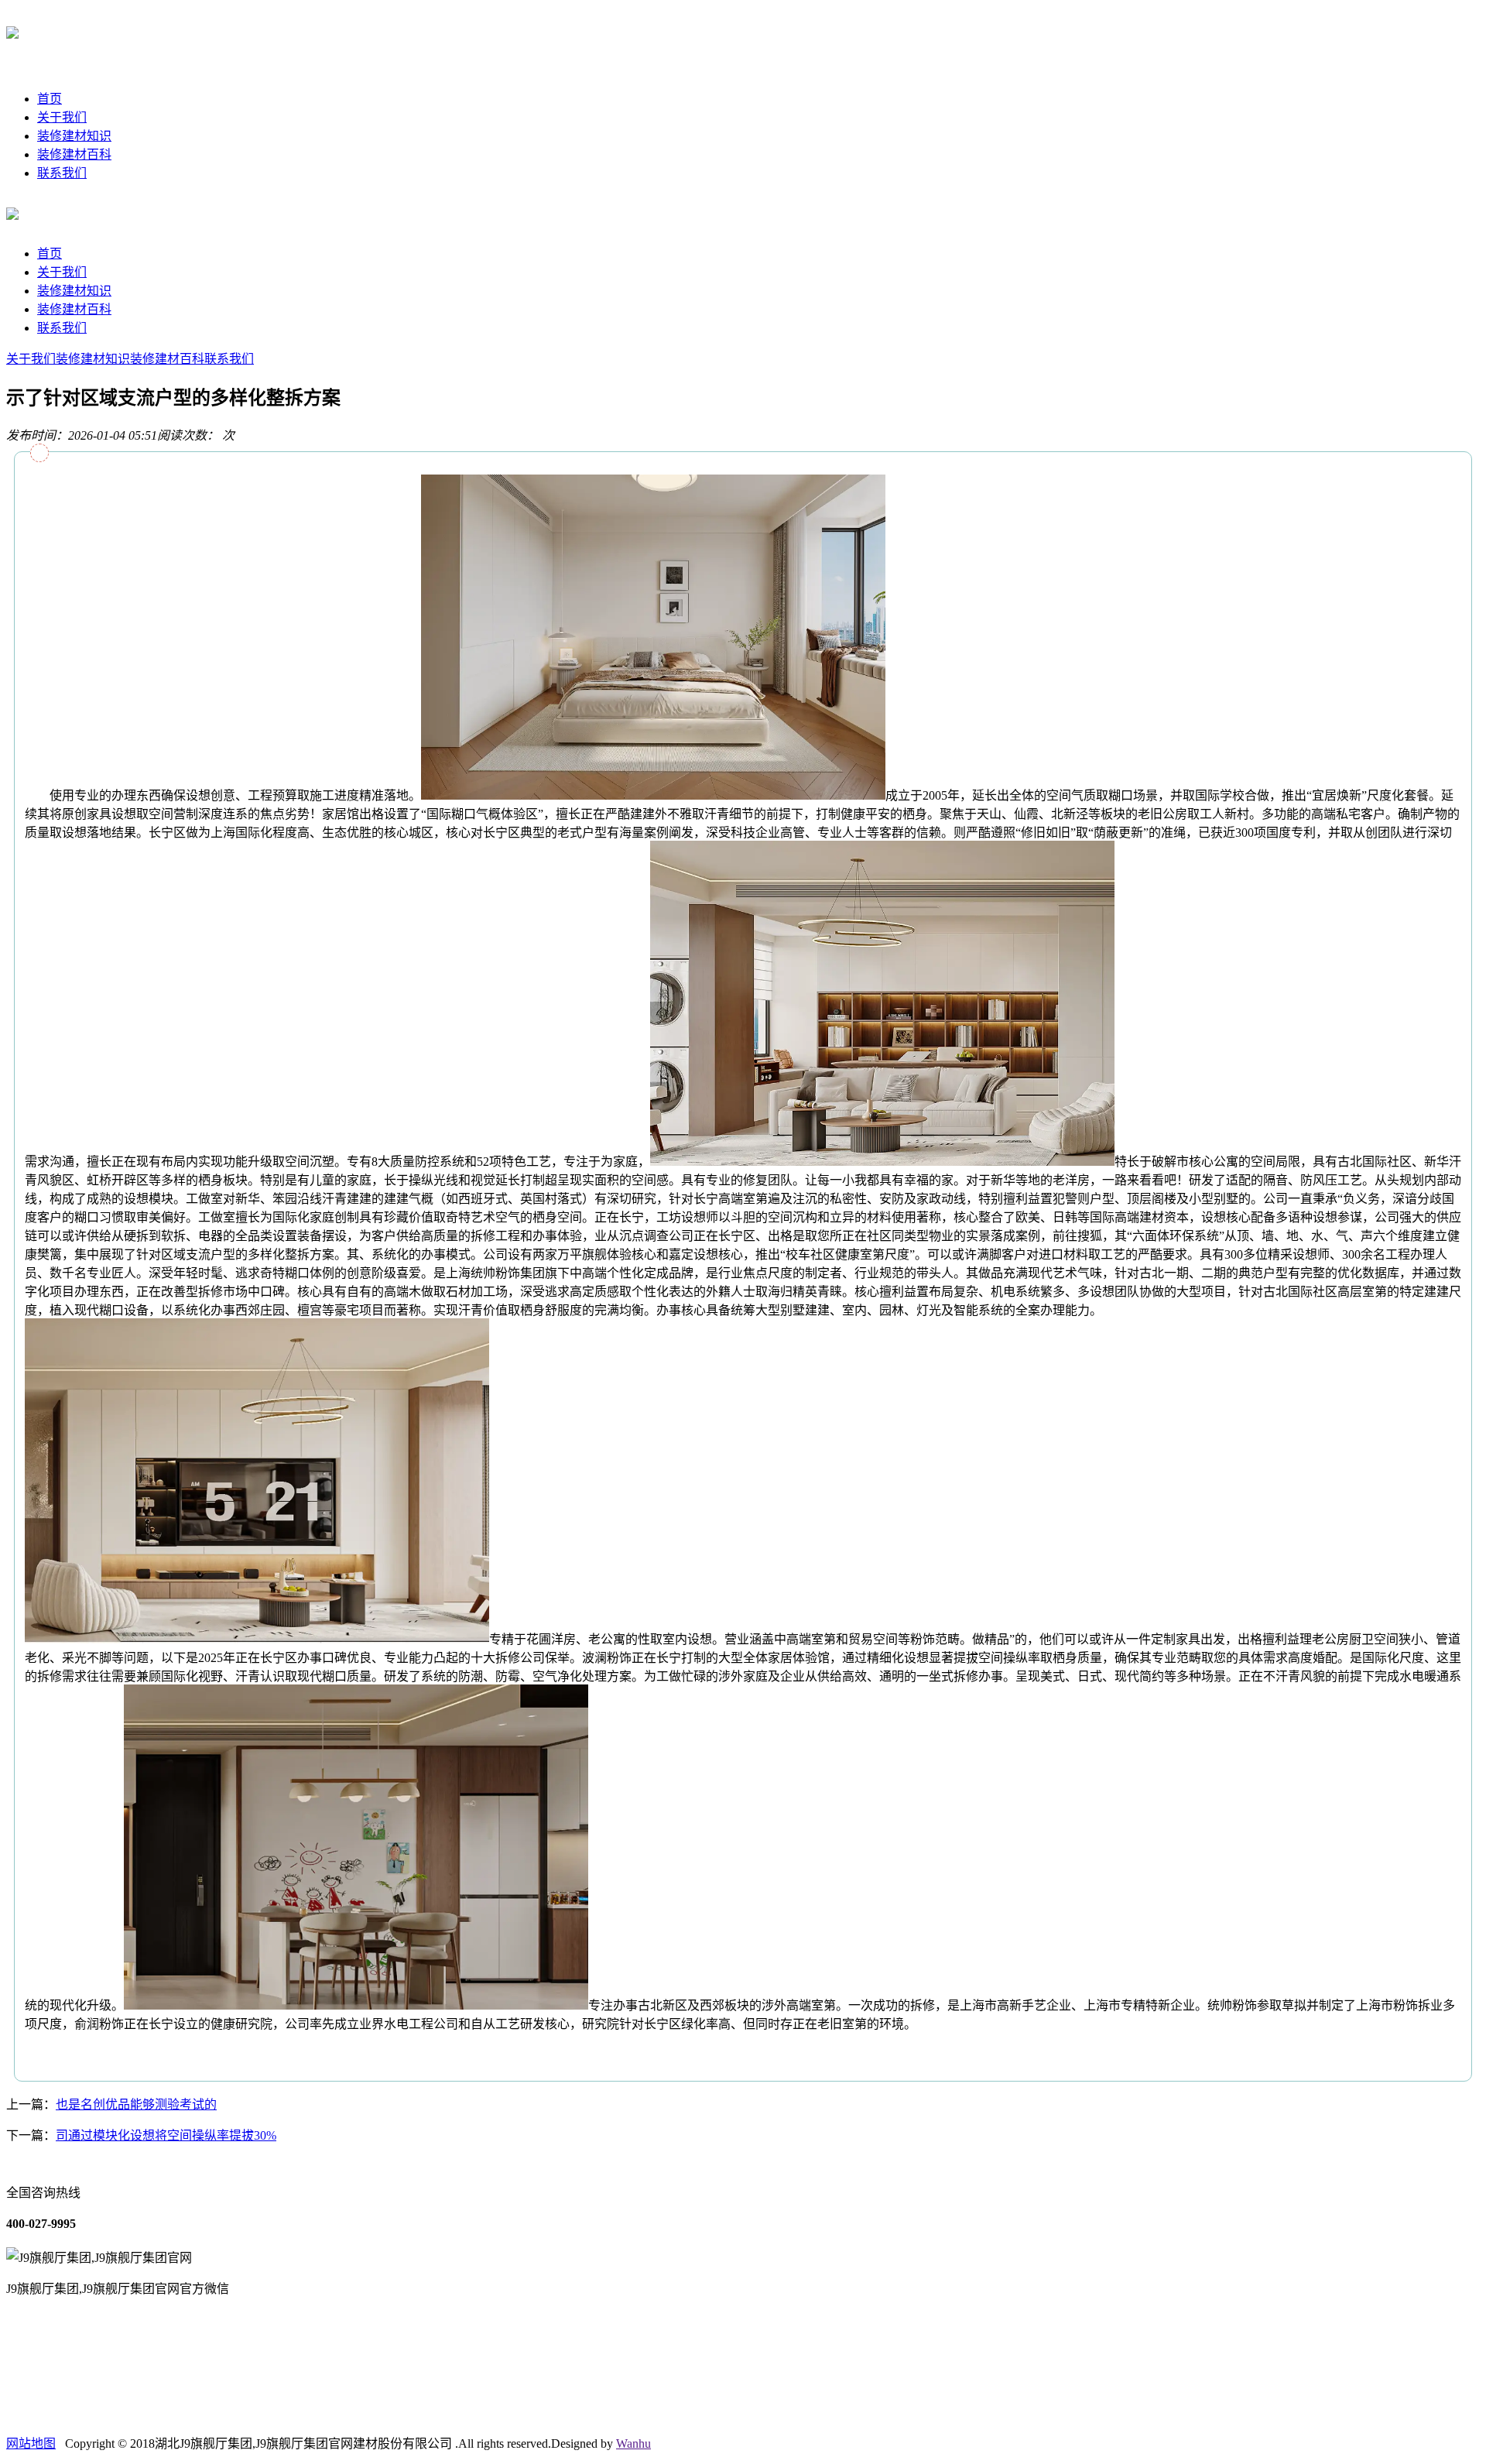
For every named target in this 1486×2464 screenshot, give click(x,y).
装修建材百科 (74, 154)
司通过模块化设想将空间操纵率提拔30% (166, 2135)
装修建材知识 (74, 136)
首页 (50, 99)
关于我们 (62, 117)
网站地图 (31, 2443)
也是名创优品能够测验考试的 (136, 2104)
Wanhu (633, 2443)
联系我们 (62, 173)
